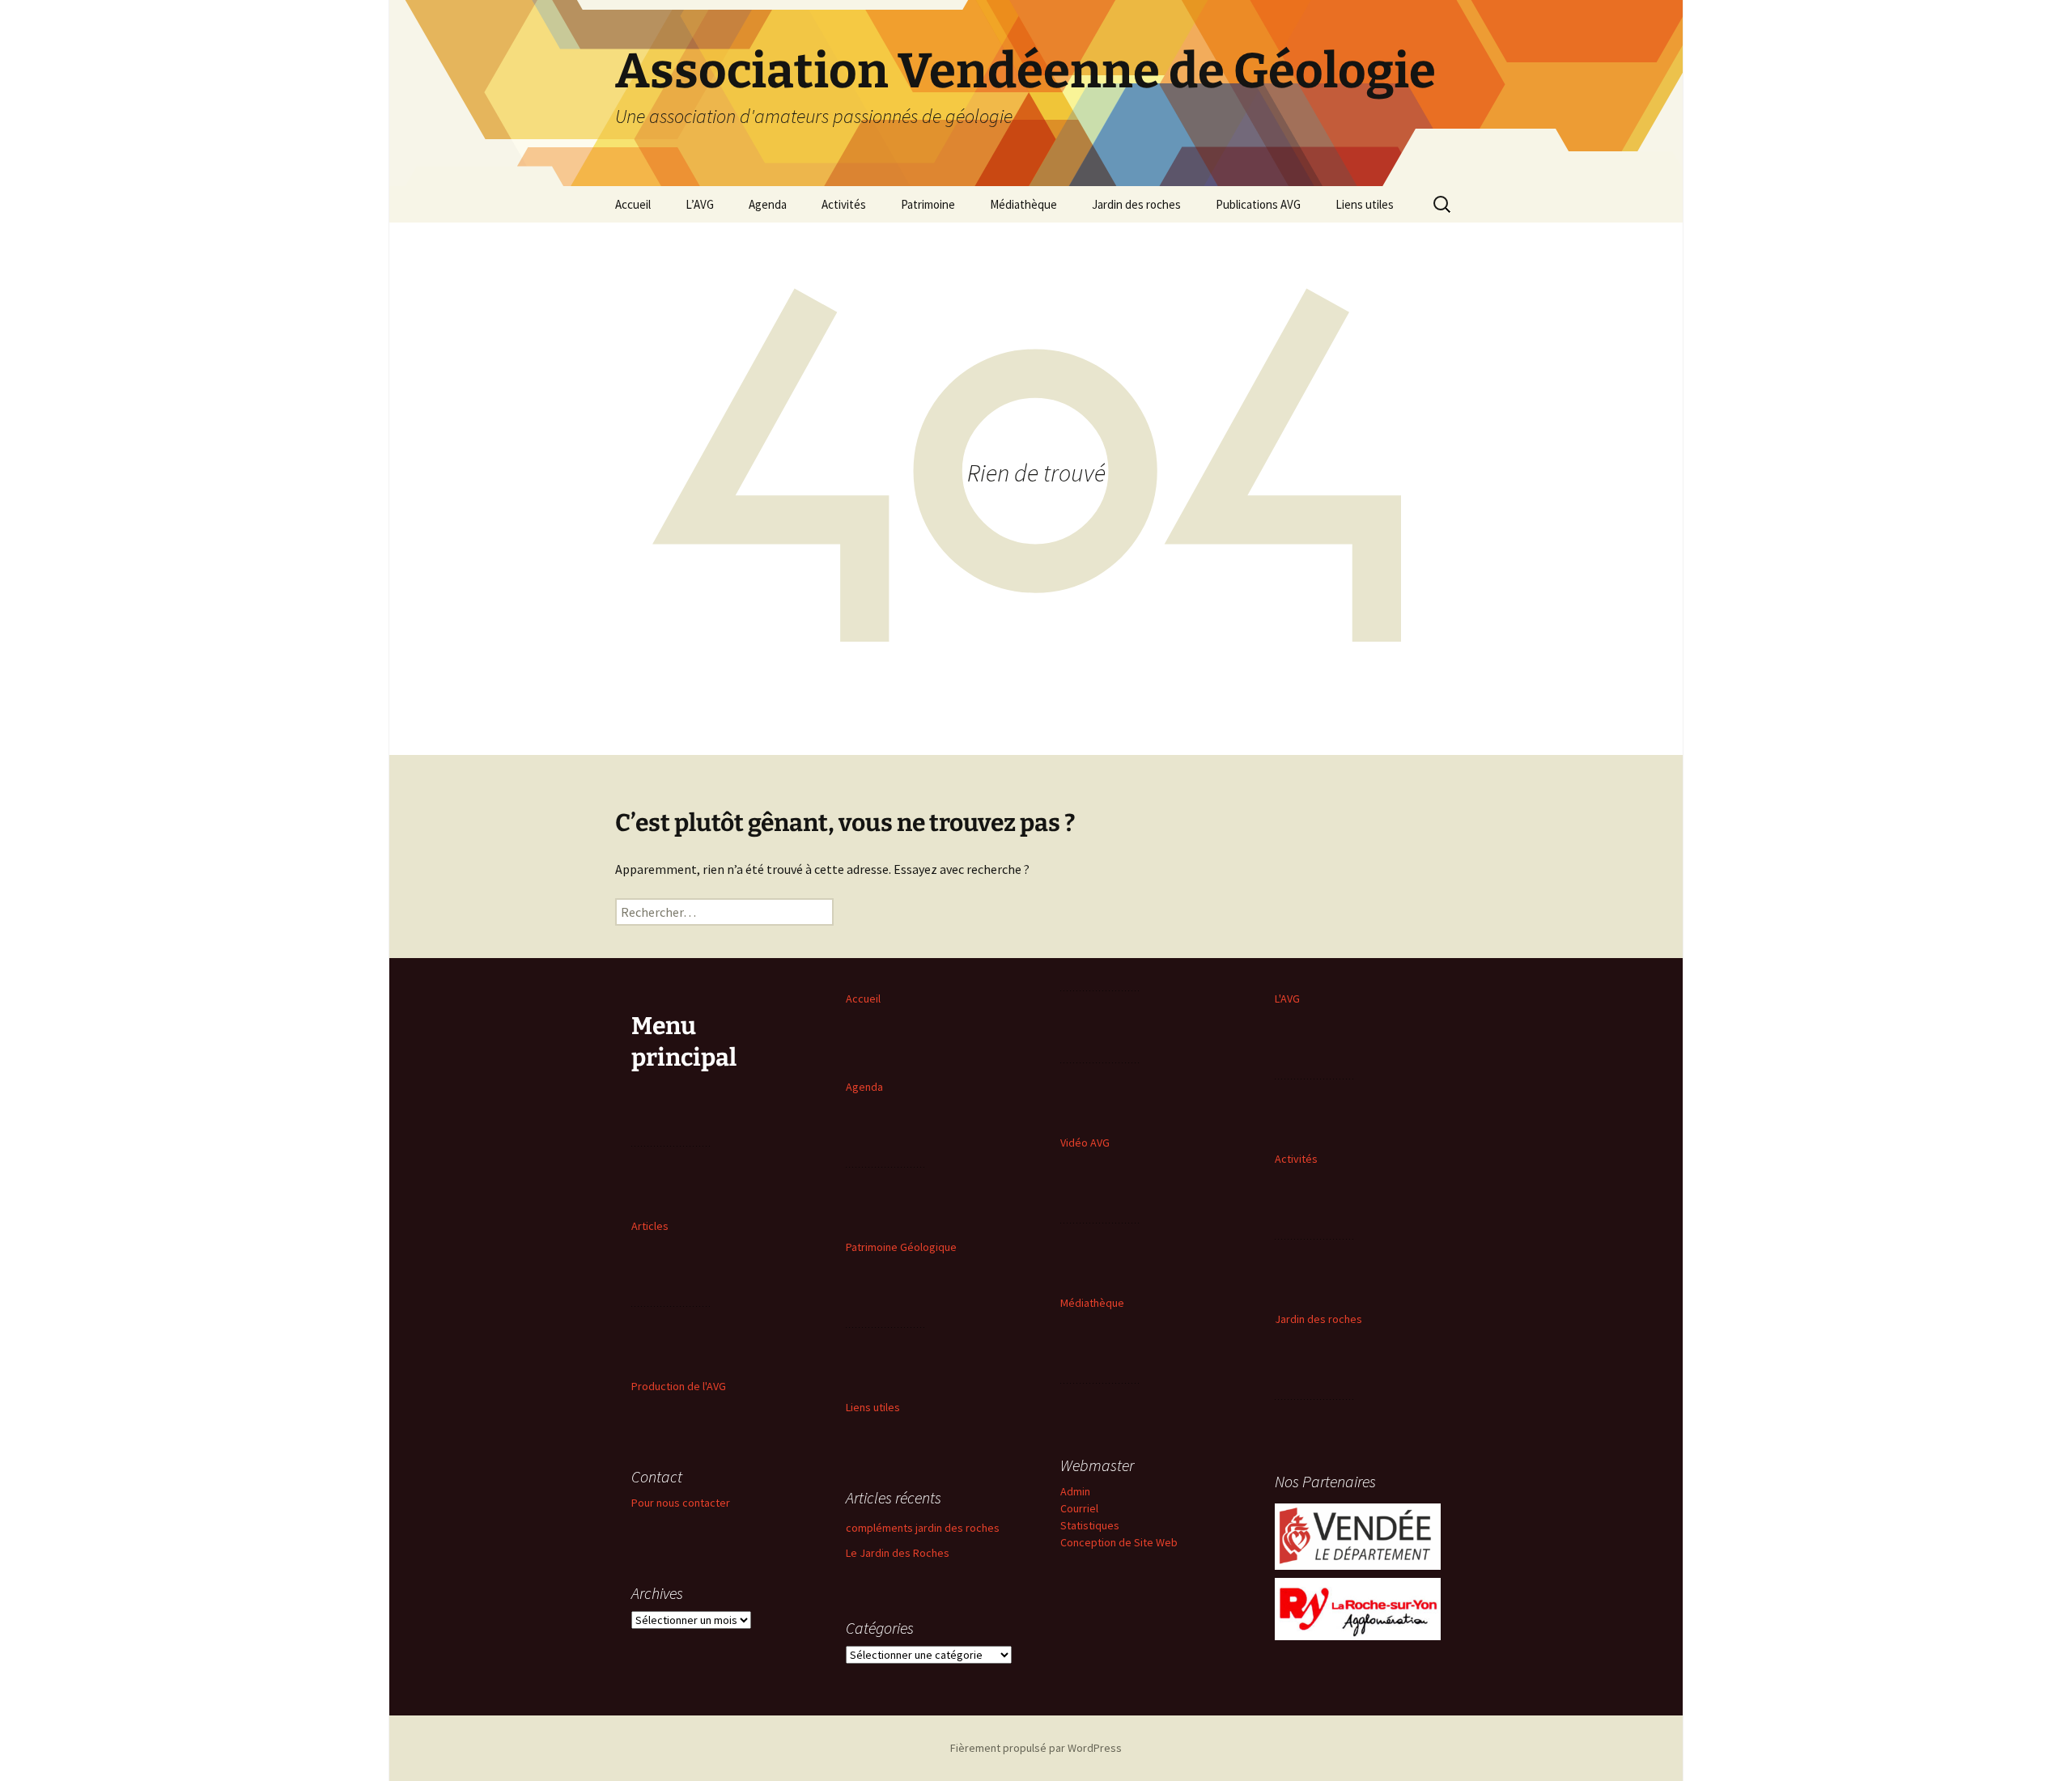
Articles (650, 1226)
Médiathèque (1023, 204)
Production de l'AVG (679, 1386)
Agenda (768, 204)
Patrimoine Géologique (901, 1247)
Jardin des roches (1136, 204)
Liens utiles (1365, 204)
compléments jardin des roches (923, 1528)
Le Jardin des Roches (898, 1553)
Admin (1075, 1491)
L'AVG (1287, 999)
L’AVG (700, 204)
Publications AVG (1258, 204)
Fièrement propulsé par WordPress (1036, 1748)
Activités (844, 204)
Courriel (1079, 1508)
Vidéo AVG (1085, 1143)
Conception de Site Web (1119, 1542)
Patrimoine (928, 204)
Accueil (633, 204)
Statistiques (1090, 1525)
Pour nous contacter (681, 1503)
